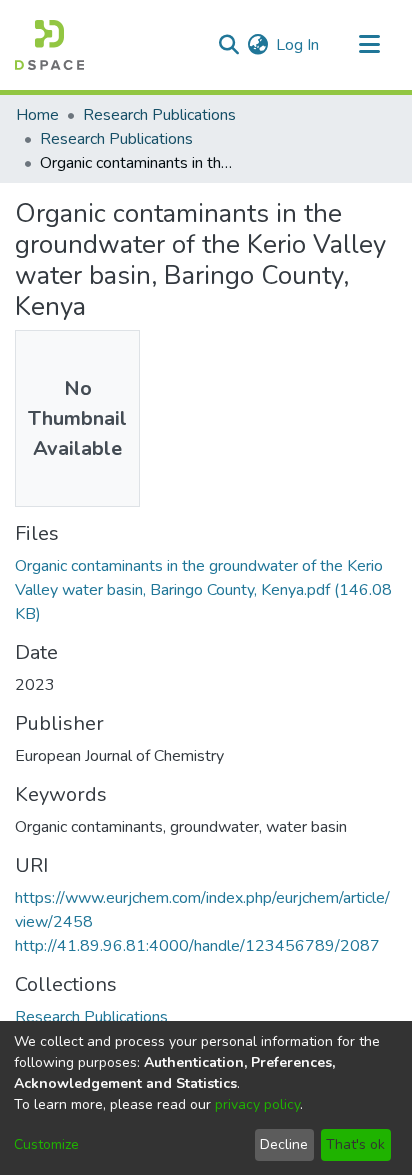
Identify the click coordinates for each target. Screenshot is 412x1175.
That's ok (355, 1144)
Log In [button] (298, 45)
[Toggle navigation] (369, 45)
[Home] (49, 45)
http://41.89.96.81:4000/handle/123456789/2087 (197, 946)
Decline (284, 1144)
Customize (46, 1144)
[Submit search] (228, 45)
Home (37, 115)
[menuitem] (257, 45)
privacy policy (257, 1104)
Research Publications (159, 115)
